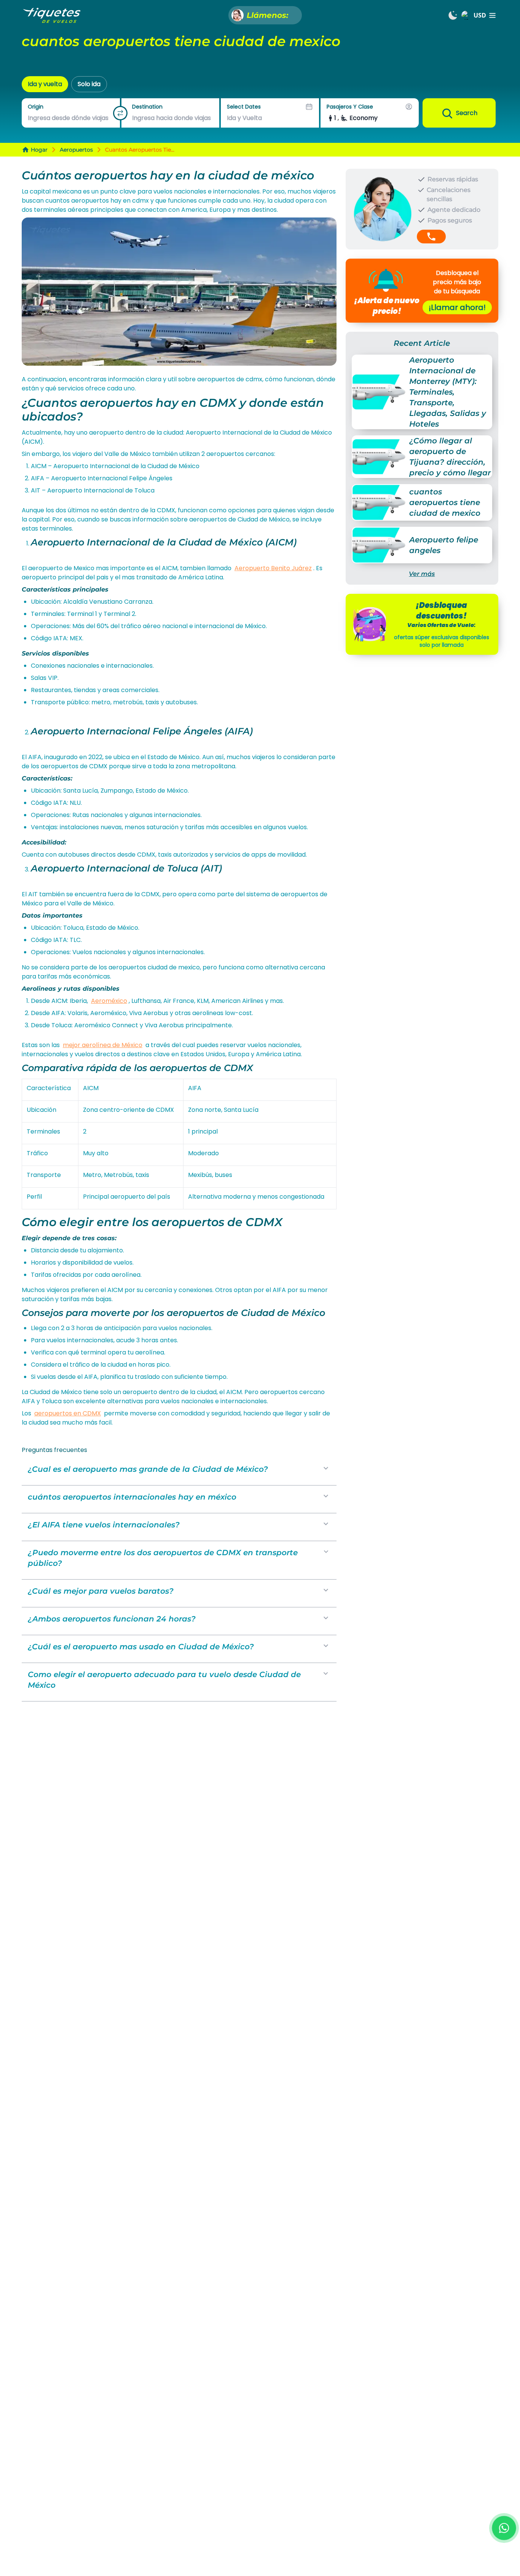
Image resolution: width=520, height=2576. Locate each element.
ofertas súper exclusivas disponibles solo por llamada (442, 641)
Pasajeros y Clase (350, 107)
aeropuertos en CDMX (68, 1413)
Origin (36, 107)
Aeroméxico (109, 1001)
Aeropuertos (76, 150)
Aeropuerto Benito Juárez (273, 568)
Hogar (39, 150)
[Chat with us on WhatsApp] (504, 2528)
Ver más (422, 574)
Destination (147, 107)
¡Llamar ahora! (457, 307)
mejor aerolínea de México (103, 1045)
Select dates (244, 107)
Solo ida (89, 84)
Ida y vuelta (45, 84)
